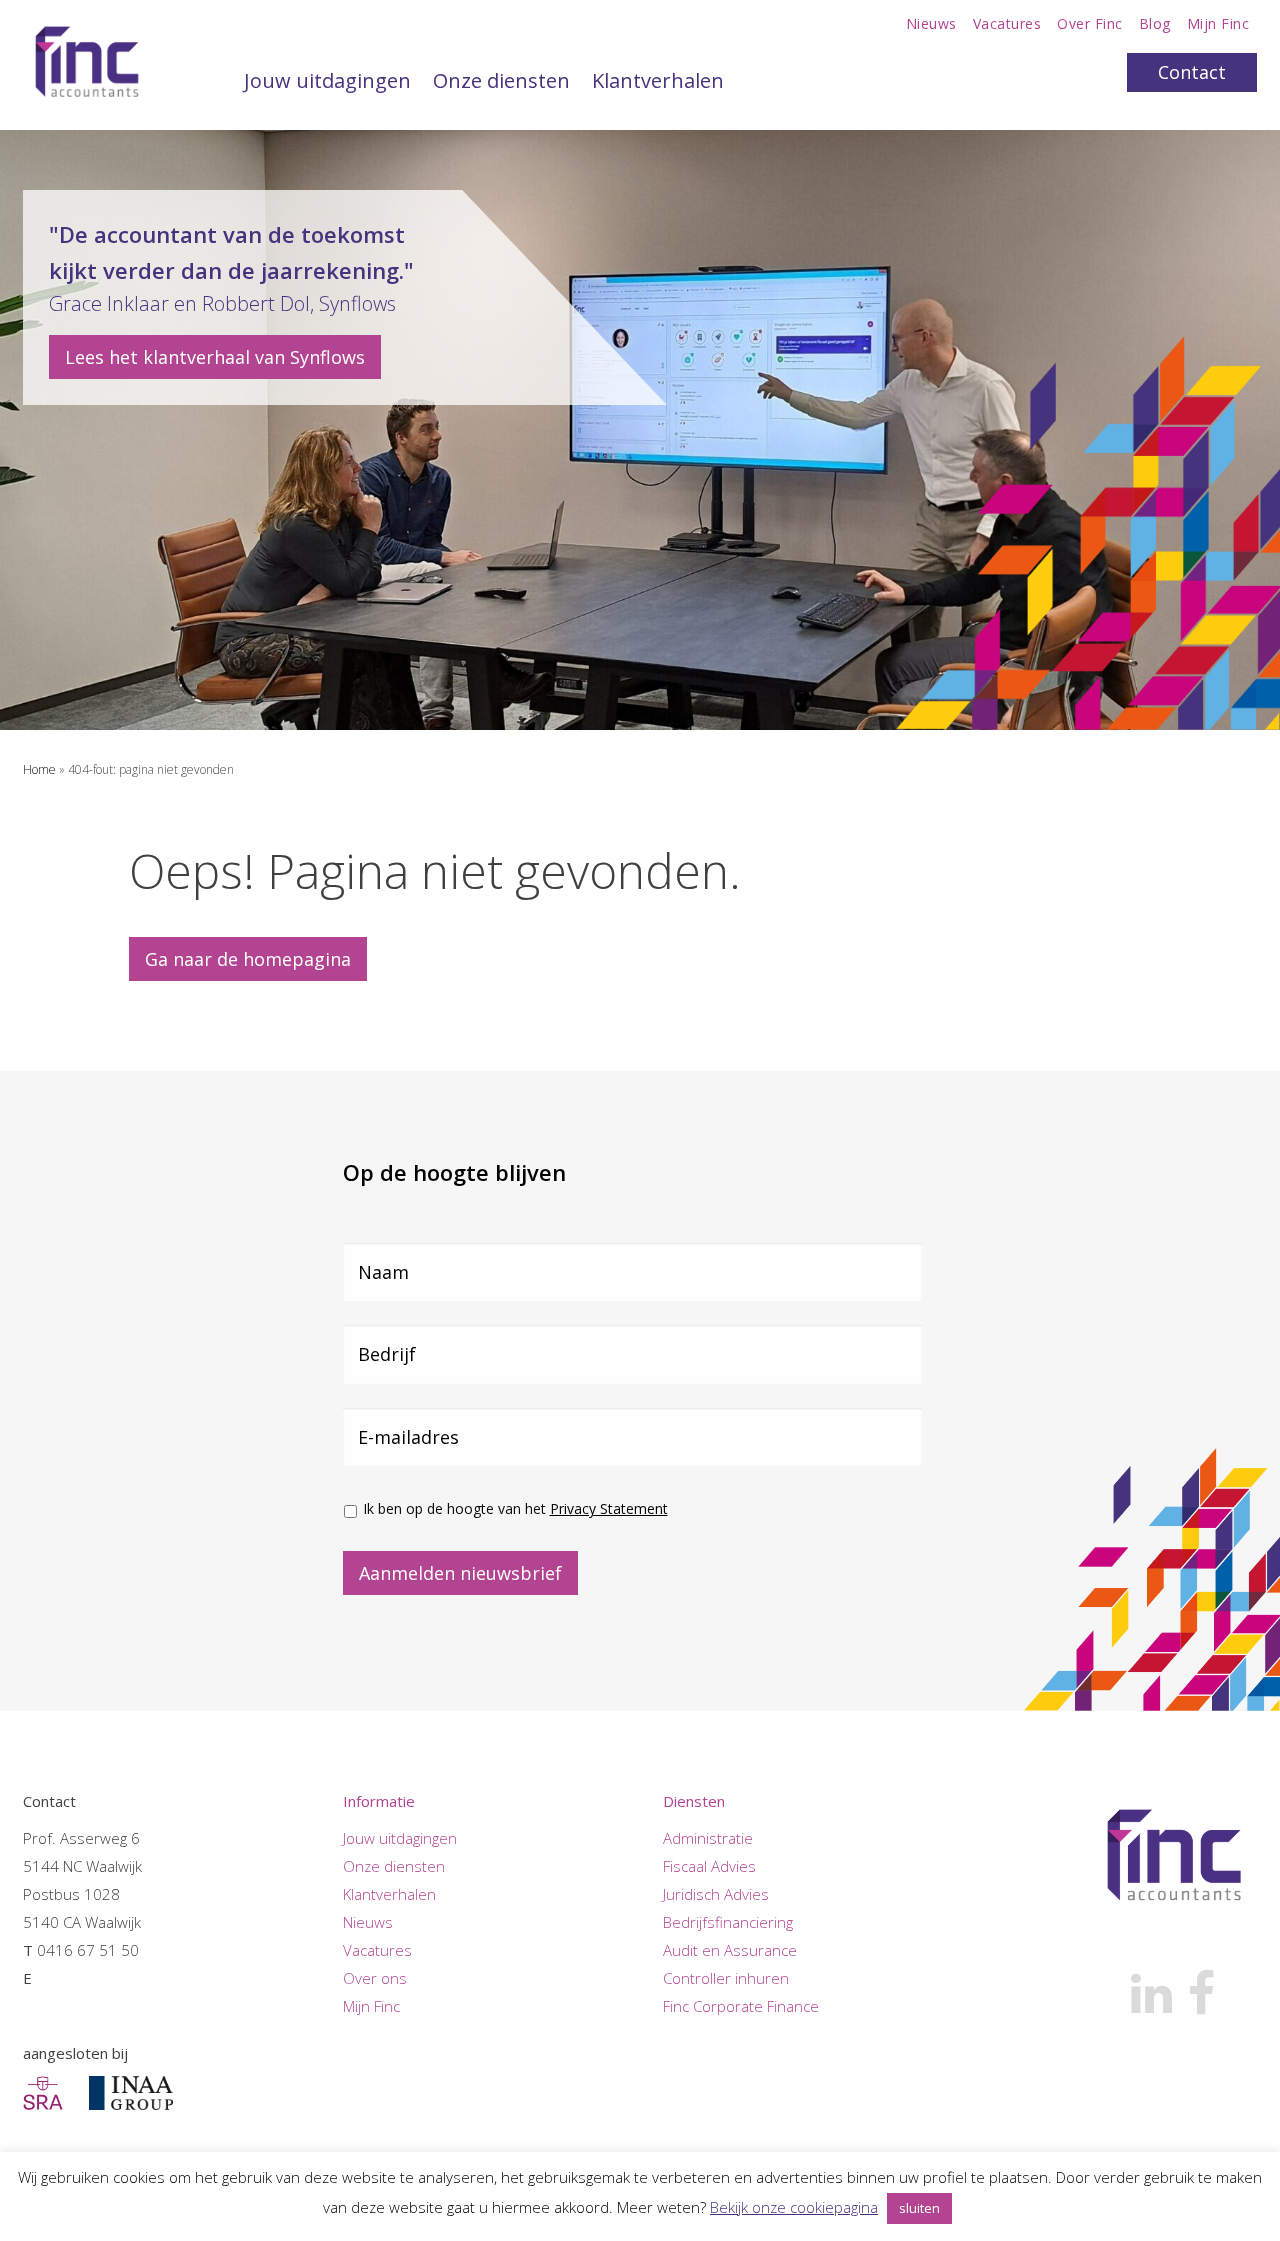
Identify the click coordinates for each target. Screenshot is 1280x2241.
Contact (1192, 72)
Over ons (375, 1978)
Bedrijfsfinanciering (728, 1922)
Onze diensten (501, 80)
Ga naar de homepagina (248, 959)
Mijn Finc (1218, 24)
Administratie (708, 1838)
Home (39, 769)
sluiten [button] (919, 2208)
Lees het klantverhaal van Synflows (215, 357)
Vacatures (1007, 24)
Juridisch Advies (716, 1894)
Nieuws (931, 24)
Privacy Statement (609, 1508)
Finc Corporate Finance (741, 2006)
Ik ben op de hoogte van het (515, 1508)
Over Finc (1090, 24)
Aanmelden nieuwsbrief (460, 1573)
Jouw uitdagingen (327, 80)
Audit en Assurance (730, 1950)
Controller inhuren (726, 1978)
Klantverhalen (658, 80)
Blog (1155, 24)
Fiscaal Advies (709, 1866)
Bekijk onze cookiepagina (794, 2207)
